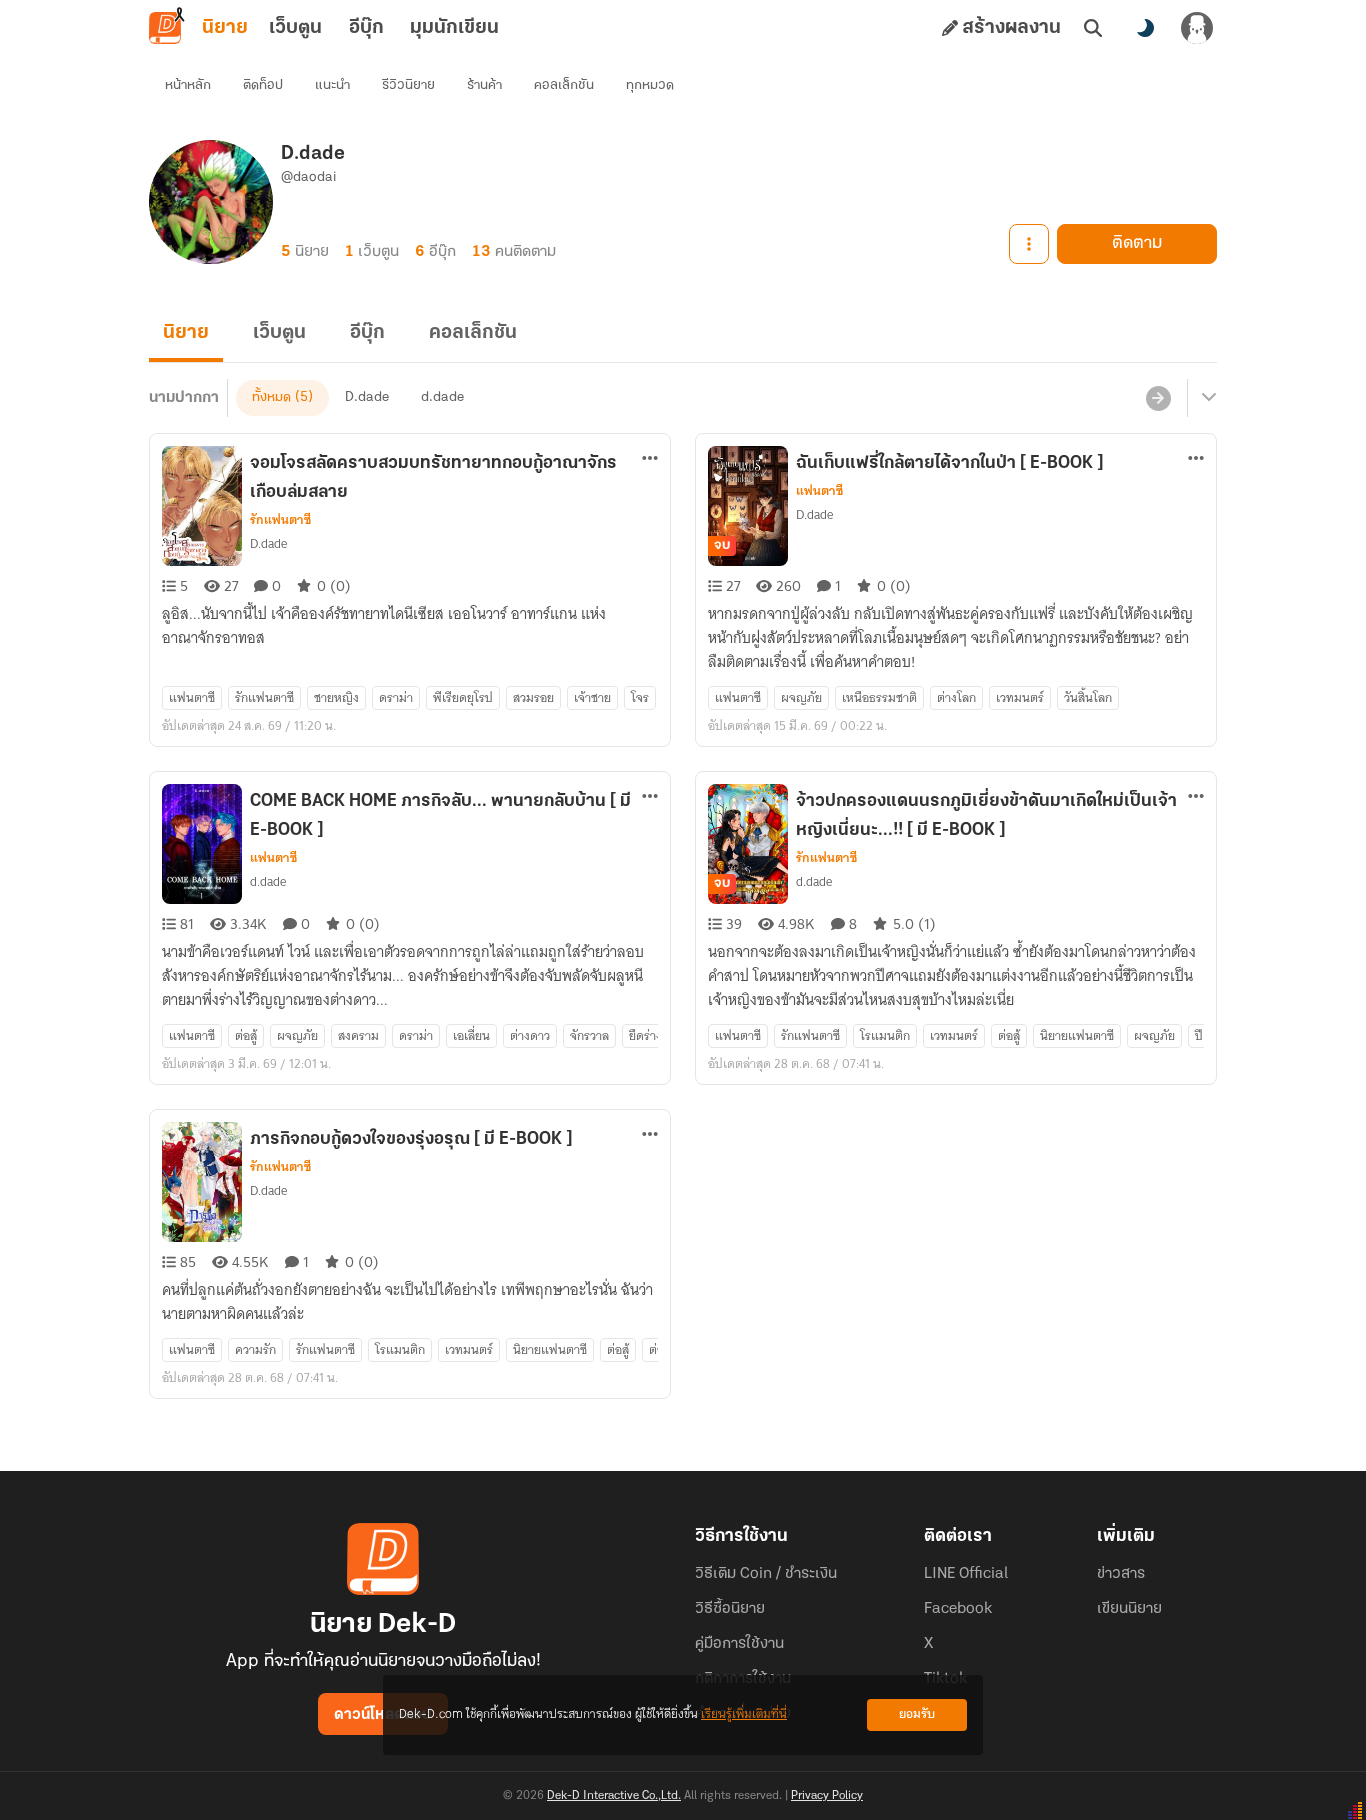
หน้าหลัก (188, 85)
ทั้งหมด (271, 397)
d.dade (442, 397)
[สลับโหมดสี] (1145, 28)
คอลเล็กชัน (564, 85)
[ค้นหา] (1093, 28)
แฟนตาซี (819, 491)
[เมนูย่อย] (1206, 398)
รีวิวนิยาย (408, 85)
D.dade (367, 397)
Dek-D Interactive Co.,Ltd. (614, 1796)
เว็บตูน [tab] (295, 28)
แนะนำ (332, 85)
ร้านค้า (484, 85)
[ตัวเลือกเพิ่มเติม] (1029, 244)
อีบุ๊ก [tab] (366, 28)
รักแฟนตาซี (280, 520)
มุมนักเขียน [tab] (454, 28)
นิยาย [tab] (225, 28)
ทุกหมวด (650, 85)
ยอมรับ (917, 1714)
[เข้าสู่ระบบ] (1197, 28)
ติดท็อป (263, 85)
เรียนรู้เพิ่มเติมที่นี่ (744, 1714)
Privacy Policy (827, 1796)
